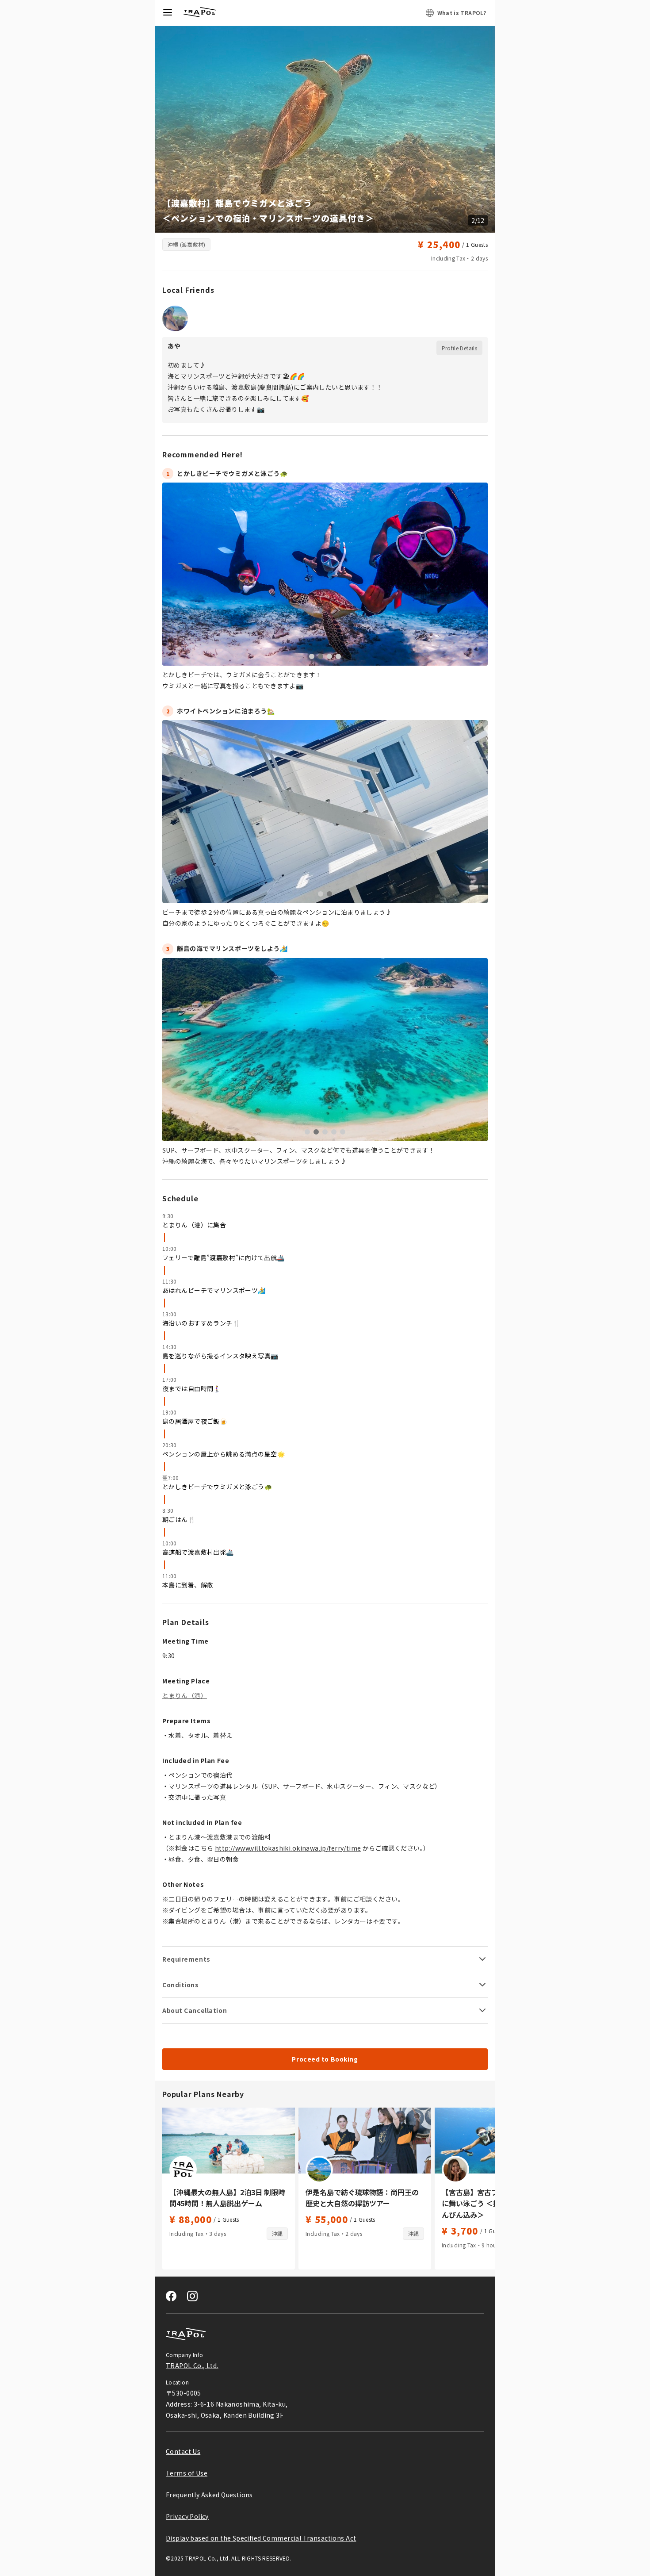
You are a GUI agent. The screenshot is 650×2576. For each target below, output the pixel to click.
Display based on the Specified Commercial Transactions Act (261, 2538)
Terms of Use (187, 2473)
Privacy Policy (187, 2516)
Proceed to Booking (325, 2059)
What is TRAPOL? (462, 13)
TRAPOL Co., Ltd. (192, 2365)
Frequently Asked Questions (209, 2495)
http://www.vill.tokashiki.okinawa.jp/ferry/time (288, 1848)
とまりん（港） (185, 1695)
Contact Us (183, 2451)
